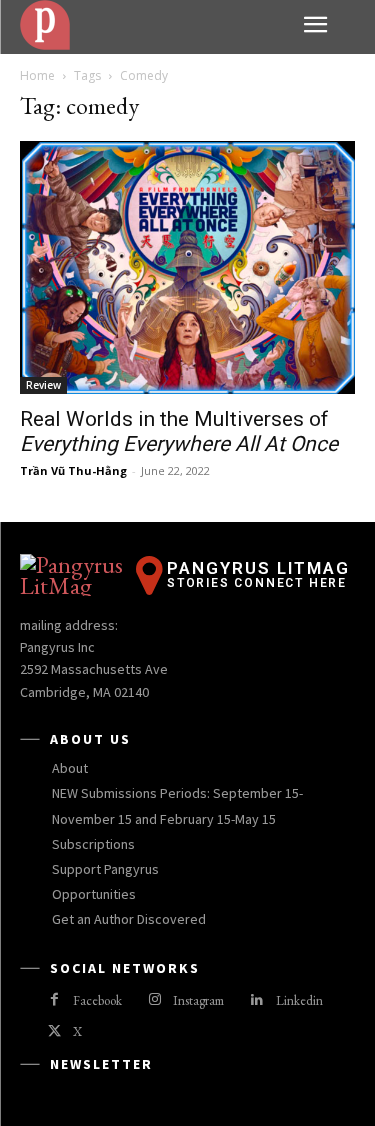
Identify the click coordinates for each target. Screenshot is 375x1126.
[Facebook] (54, 1000)
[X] (54, 1032)
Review (43, 385)
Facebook (97, 1000)
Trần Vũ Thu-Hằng (73, 470)
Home (37, 75)
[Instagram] (154, 1000)
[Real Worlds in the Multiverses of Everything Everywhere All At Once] (187, 267)
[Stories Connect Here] (154, 25)
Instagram (198, 1000)
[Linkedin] (256, 1000)
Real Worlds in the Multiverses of (179, 431)
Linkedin (299, 1000)
